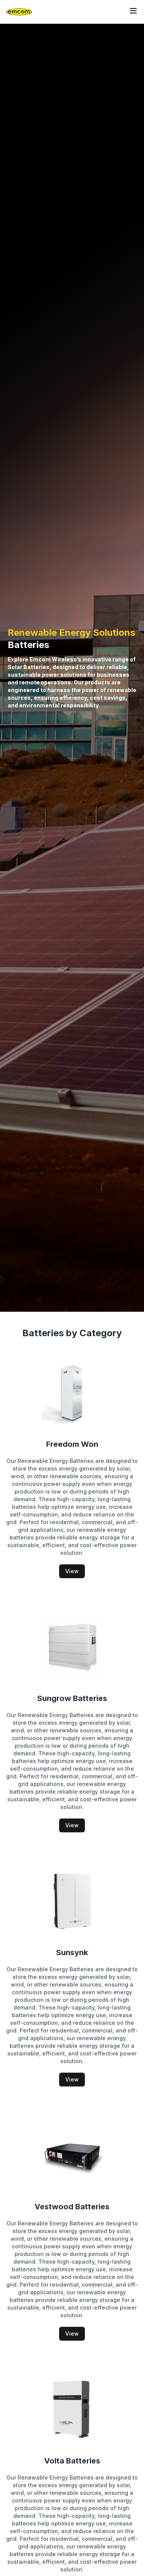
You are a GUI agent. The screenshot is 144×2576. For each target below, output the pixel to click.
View (72, 1571)
